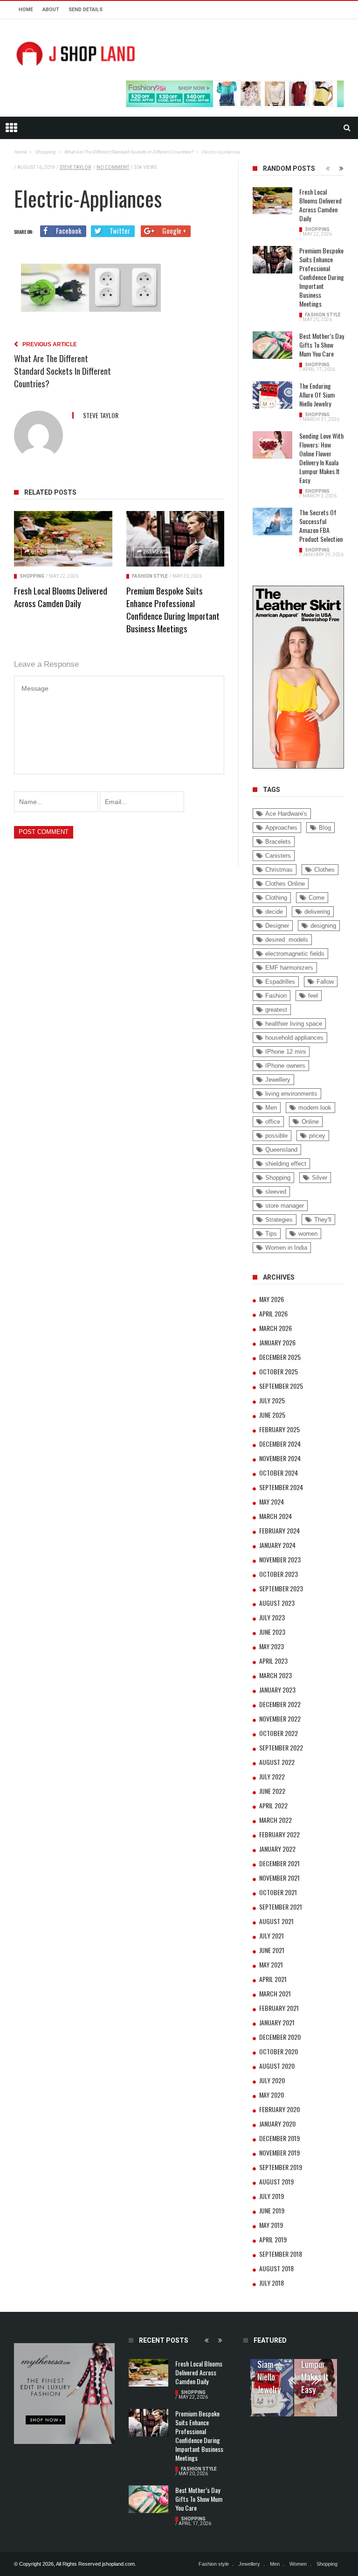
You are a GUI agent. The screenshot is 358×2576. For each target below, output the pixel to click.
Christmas (279, 870)
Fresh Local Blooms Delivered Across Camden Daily (61, 597)
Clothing (276, 898)
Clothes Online (285, 884)
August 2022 (277, 1762)
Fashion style (150, 576)
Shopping (32, 576)
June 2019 (272, 2210)
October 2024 (279, 1473)
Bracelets (278, 842)
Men (271, 1108)
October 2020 (279, 2051)
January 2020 (277, 2124)
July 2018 (272, 2283)
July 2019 (272, 2196)
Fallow (325, 982)
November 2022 (280, 1718)
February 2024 (279, 1530)
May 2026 (272, 1299)
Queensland (281, 1150)
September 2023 (281, 1588)
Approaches (281, 828)
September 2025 (281, 1386)
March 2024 (275, 1516)
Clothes (324, 870)
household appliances (294, 1038)
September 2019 (281, 2167)
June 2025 (272, 1415)
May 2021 (271, 1964)
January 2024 (277, 1545)
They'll (323, 1220)
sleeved (276, 1192)
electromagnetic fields (295, 954)
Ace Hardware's (286, 814)
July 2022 (272, 1776)
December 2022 (280, 1704)
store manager (285, 1206)
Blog (325, 828)
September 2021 (281, 1907)
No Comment (113, 167)
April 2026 (273, 1313)
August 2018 (276, 2268)
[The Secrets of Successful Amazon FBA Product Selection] (272, 522)
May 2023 (272, 1646)
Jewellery (278, 1080)
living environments (291, 1094)
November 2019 (279, 2152)
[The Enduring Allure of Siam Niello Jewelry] (272, 395)
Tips (271, 1234)
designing (323, 926)
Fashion (276, 996)
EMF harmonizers (289, 968)
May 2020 (272, 2095)
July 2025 (272, 1400)
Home (26, 10)
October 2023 (279, 1574)
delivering (317, 912)
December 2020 (280, 2037)
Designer (277, 926)
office (273, 1122)
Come (317, 898)
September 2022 (281, 1747)
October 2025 (279, 1371)
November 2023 (280, 1559)
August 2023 (277, 1603)
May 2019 (271, 2225)
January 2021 (277, 2022)
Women (298, 2564)
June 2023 (272, 1632)
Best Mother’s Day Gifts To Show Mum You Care (322, 345)
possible (276, 1136)
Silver (320, 1178)
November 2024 (280, 1458)
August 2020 (277, 2066)
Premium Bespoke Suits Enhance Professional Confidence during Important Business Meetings (173, 609)
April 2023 (273, 1661)
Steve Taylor (75, 167)
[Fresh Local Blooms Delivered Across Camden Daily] (63, 539)
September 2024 (281, 1487)
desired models (287, 940)
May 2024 (272, 1501)
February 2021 (279, 2008)
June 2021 (272, 1950)
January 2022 (277, 1849)
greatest (276, 1010)
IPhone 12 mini (286, 1052)
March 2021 (275, 1993)
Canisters (278, 856)
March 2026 (275, 1328)
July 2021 (272, 1935)
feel (313, 996)
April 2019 (273, 2239)
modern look (315, 1108)
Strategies (279, 1220)
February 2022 (279, 1834)
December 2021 (279, 1863)
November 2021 (279, 1878)
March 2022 (275, 1820)
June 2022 (272, 1791)
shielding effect (286, 1164)
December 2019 (279, 2138)
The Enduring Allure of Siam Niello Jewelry (317, 395)
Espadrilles (280, 982)
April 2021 (273, 1979)
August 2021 (276, 1921)
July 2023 (272, 1617)
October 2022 (279, 1733)
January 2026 (277, 1342)
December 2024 (280, 1444)
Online (310, 1122)
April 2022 (273, 1805)
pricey (317, 1136)
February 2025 (279, 1429)
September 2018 (281, 2254)
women (308, 1234)
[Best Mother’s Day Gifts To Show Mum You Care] (272, 345)
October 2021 (278, 1892)
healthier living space (294, 1024)
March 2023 (275, 1675)
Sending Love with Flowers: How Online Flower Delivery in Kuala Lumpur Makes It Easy (321, 458)
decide (274, 912)
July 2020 (272, 2080)
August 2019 (276, 2181)
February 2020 (279, 2109)
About (51, 10)
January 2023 (277, 1690)
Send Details (86, 10)
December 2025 (280, 1357)
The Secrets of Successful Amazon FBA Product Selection (321, 525)
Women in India (286, 1248)
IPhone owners (285, 1066)
